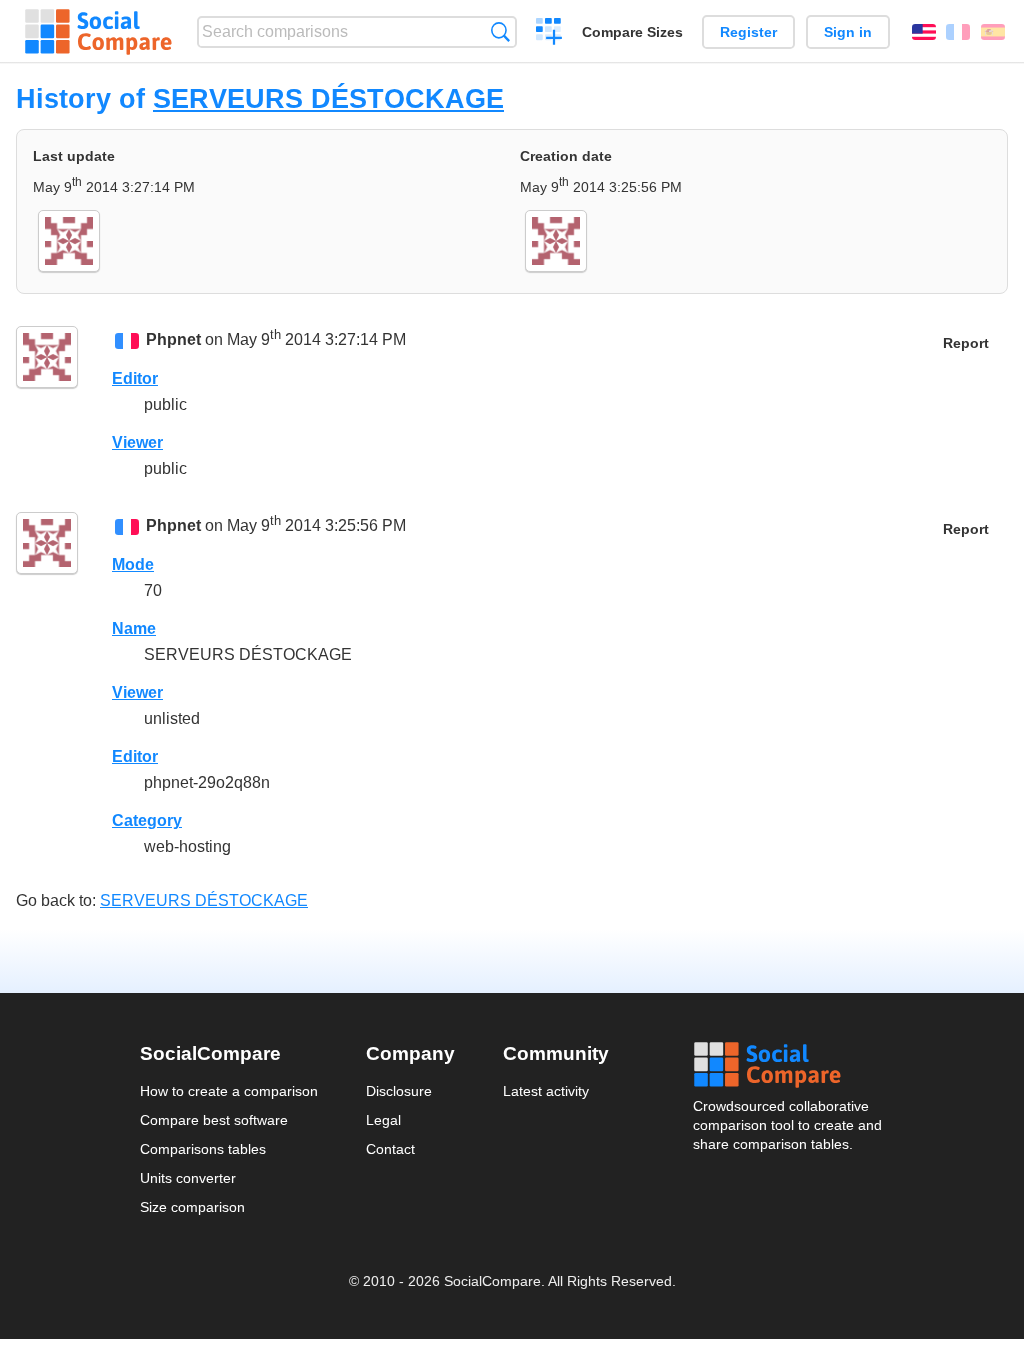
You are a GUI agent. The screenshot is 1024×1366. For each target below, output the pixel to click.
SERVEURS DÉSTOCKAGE (328, 98)
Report (966, 343)
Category (147, 820)
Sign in (848, 32)
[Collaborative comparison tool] (98, 32)
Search (500, 31)
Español (993, 32)
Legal (383, 1120)
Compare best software (214, 1120)
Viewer (137, 442)
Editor (135, 378)
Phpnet (173, 339)
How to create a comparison (229, 1091)
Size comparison (192, 1207)
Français (958, 32)
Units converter (188, 1178)
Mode (133, 564)
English (924, 32)
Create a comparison (549, 34)
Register (748, 32)
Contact (390, 1149)
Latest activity (546, 1091)
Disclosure (399, 1091)
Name (134, 628)
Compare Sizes (632, 32)
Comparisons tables (203, 1149)
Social (789, 1065)
